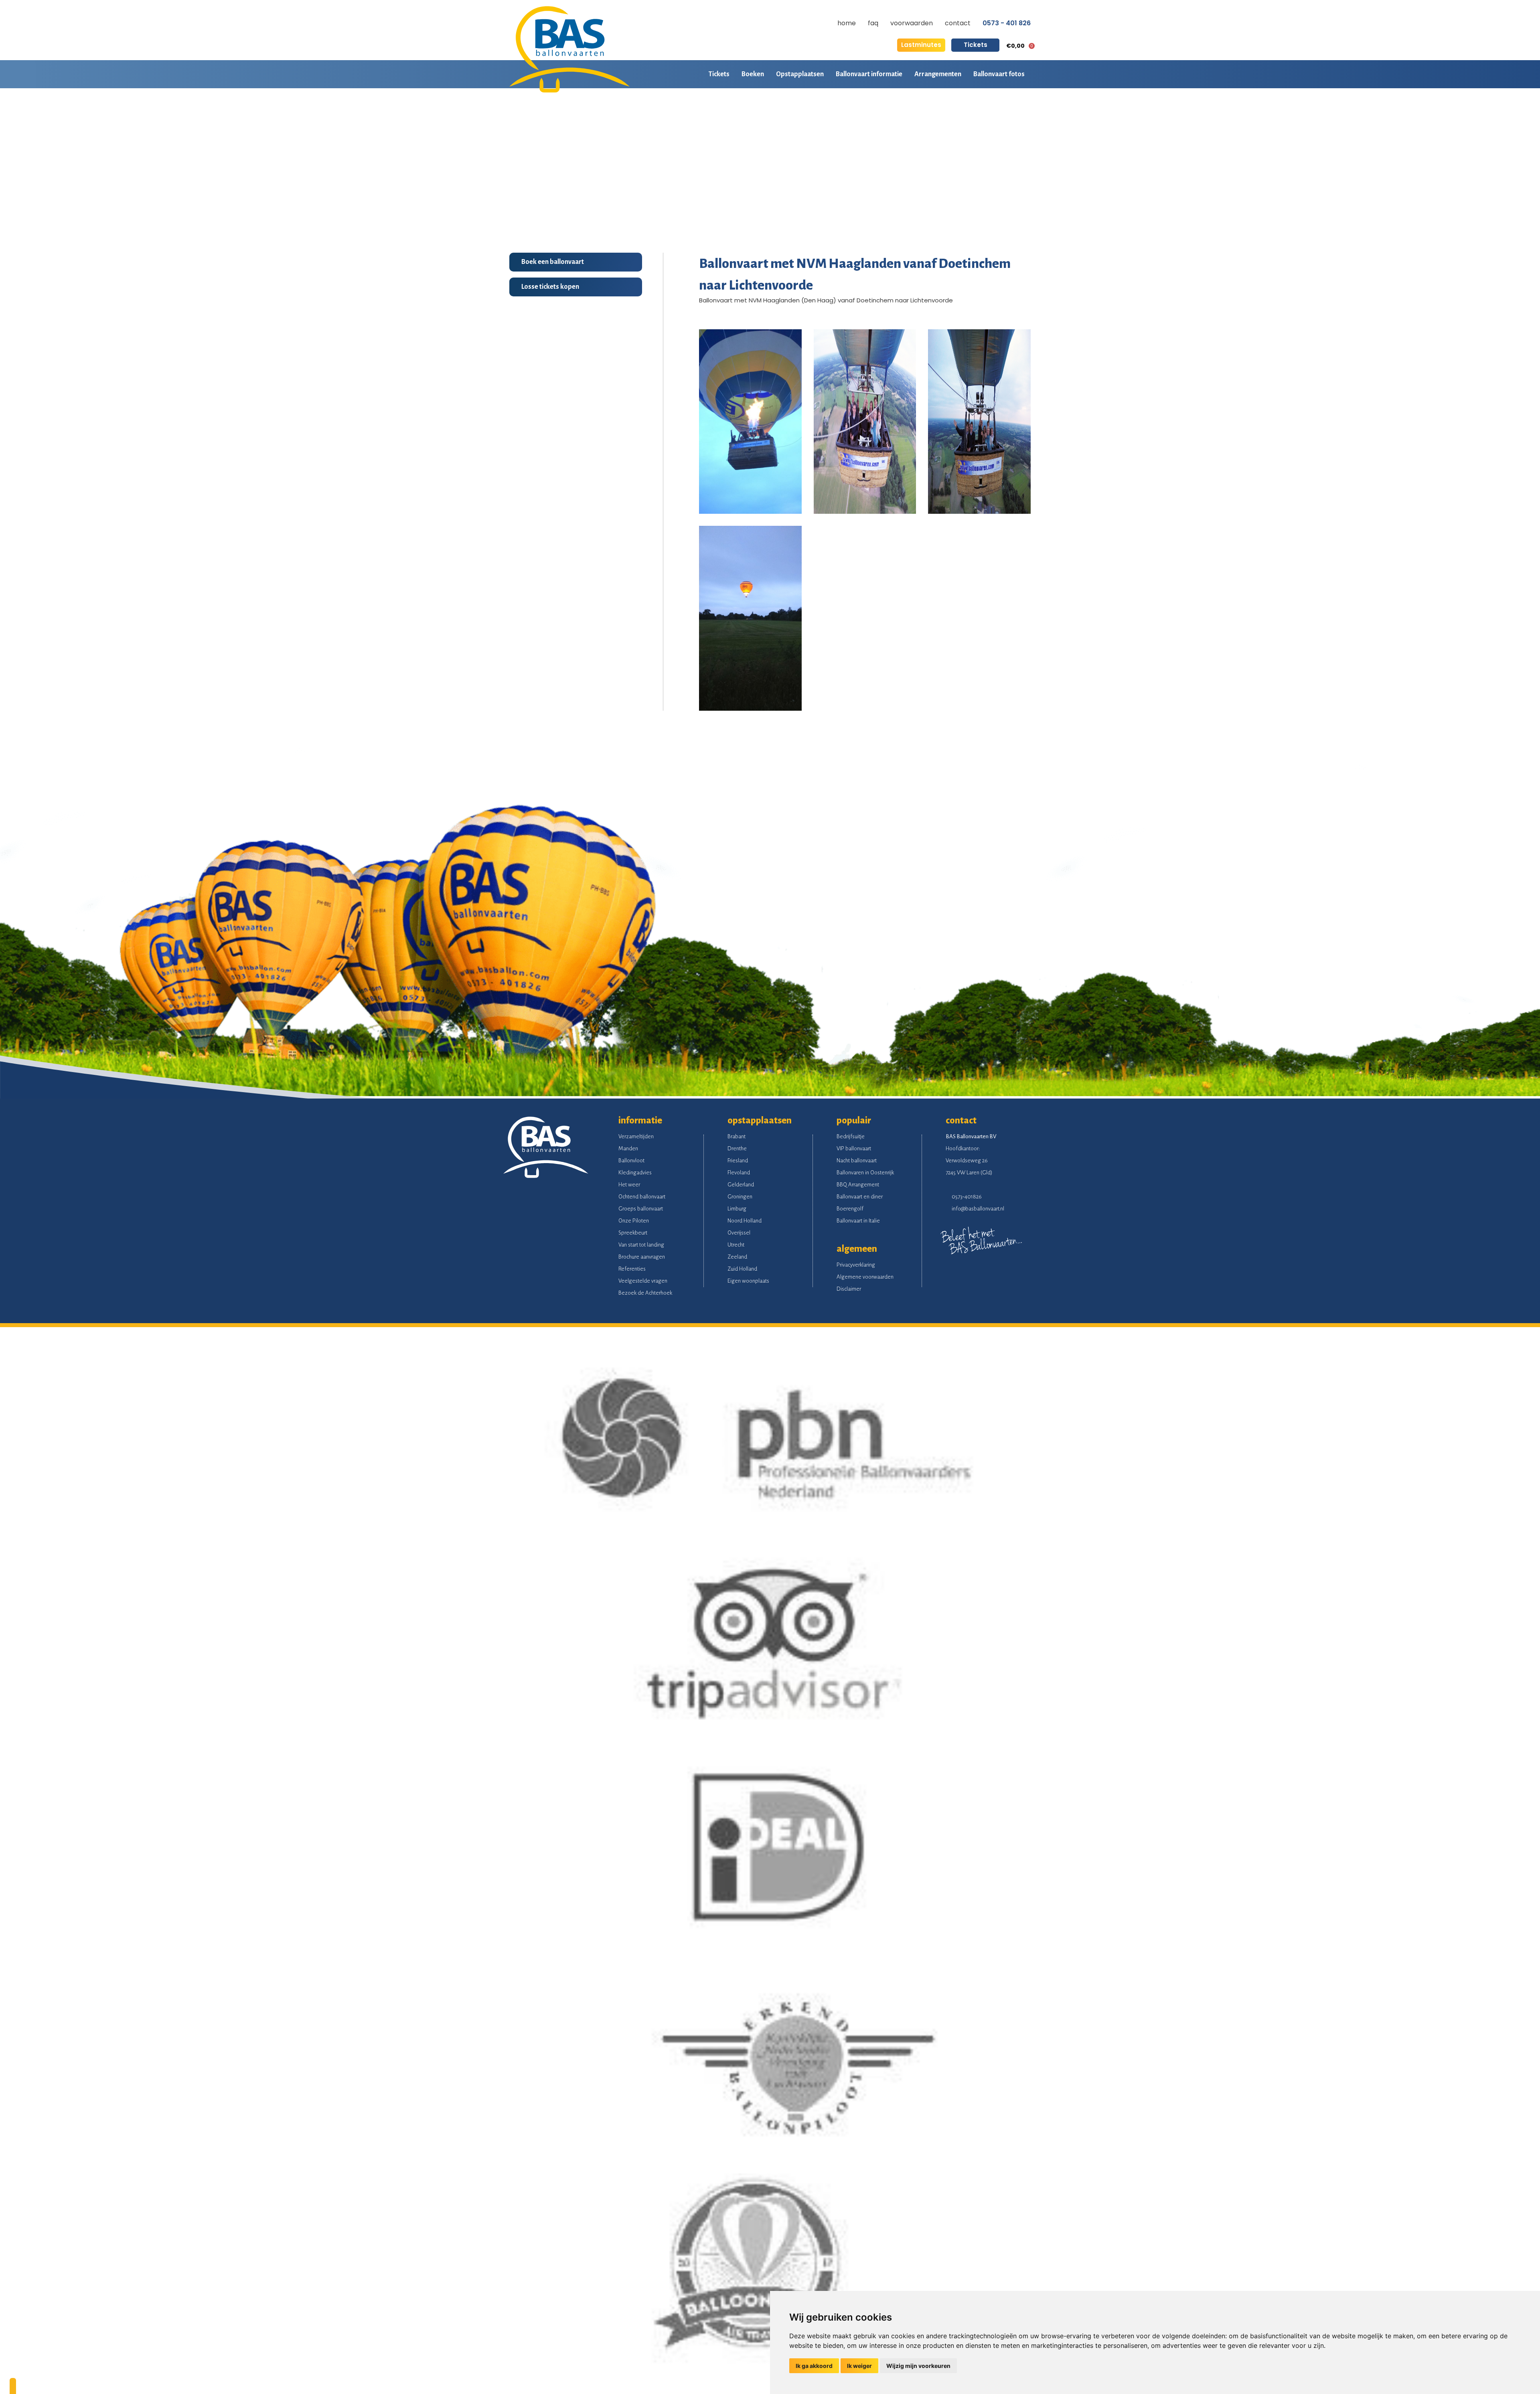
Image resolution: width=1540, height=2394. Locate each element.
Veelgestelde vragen (643, 1281)
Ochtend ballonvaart (642, 1197)
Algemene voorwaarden (865, 1277)
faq (873, 23)
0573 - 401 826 (1007, 23)
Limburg (737, 1209)
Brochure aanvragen (642, 1257)
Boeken (753, 74)
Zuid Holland (742, 1269)
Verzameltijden (636, 1136)
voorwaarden (912, 23)
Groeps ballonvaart (641, 1209)
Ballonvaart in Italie (858, 1221)
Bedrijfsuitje (851, 1136)
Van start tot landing (641, 1245)
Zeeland (737, 1257)
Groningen (740, 1197)
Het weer (629, 1185)
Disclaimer (849, 1289)
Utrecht (736, 1245)
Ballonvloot (631, 1161)
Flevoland (739, 1173)
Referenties (632, 1269)
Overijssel (739, 1233)
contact (958, 23)
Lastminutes (921, 45)
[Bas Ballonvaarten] (569, 90)
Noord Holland (745, 1221)
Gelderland (741, 1185)
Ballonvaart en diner (860, 1197)
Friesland (738, 1161)
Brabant (737, 1136)
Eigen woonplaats (748, 1281)
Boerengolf (850, 1209)
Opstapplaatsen (800, 74)
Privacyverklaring (856, 1265)
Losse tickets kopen (550, 287)
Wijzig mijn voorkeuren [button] (918, 2366)
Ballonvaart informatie (869, 74)
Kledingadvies (635, 1173)
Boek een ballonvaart (553, 262)
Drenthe (737, 1148)
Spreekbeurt (633, 1233)
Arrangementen (938, 74)
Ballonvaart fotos (999, 74)
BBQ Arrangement (858, 1185)
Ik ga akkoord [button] (814, 2366)
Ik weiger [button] (859, 2366)
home (847, 23)
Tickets (976, 45)
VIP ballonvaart (854, 1148)
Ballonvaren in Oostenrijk (865, 1173)
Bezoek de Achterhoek (645, 1293)
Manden (628, 1148)
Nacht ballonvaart (857, 1161)
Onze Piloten (634, 1221)
